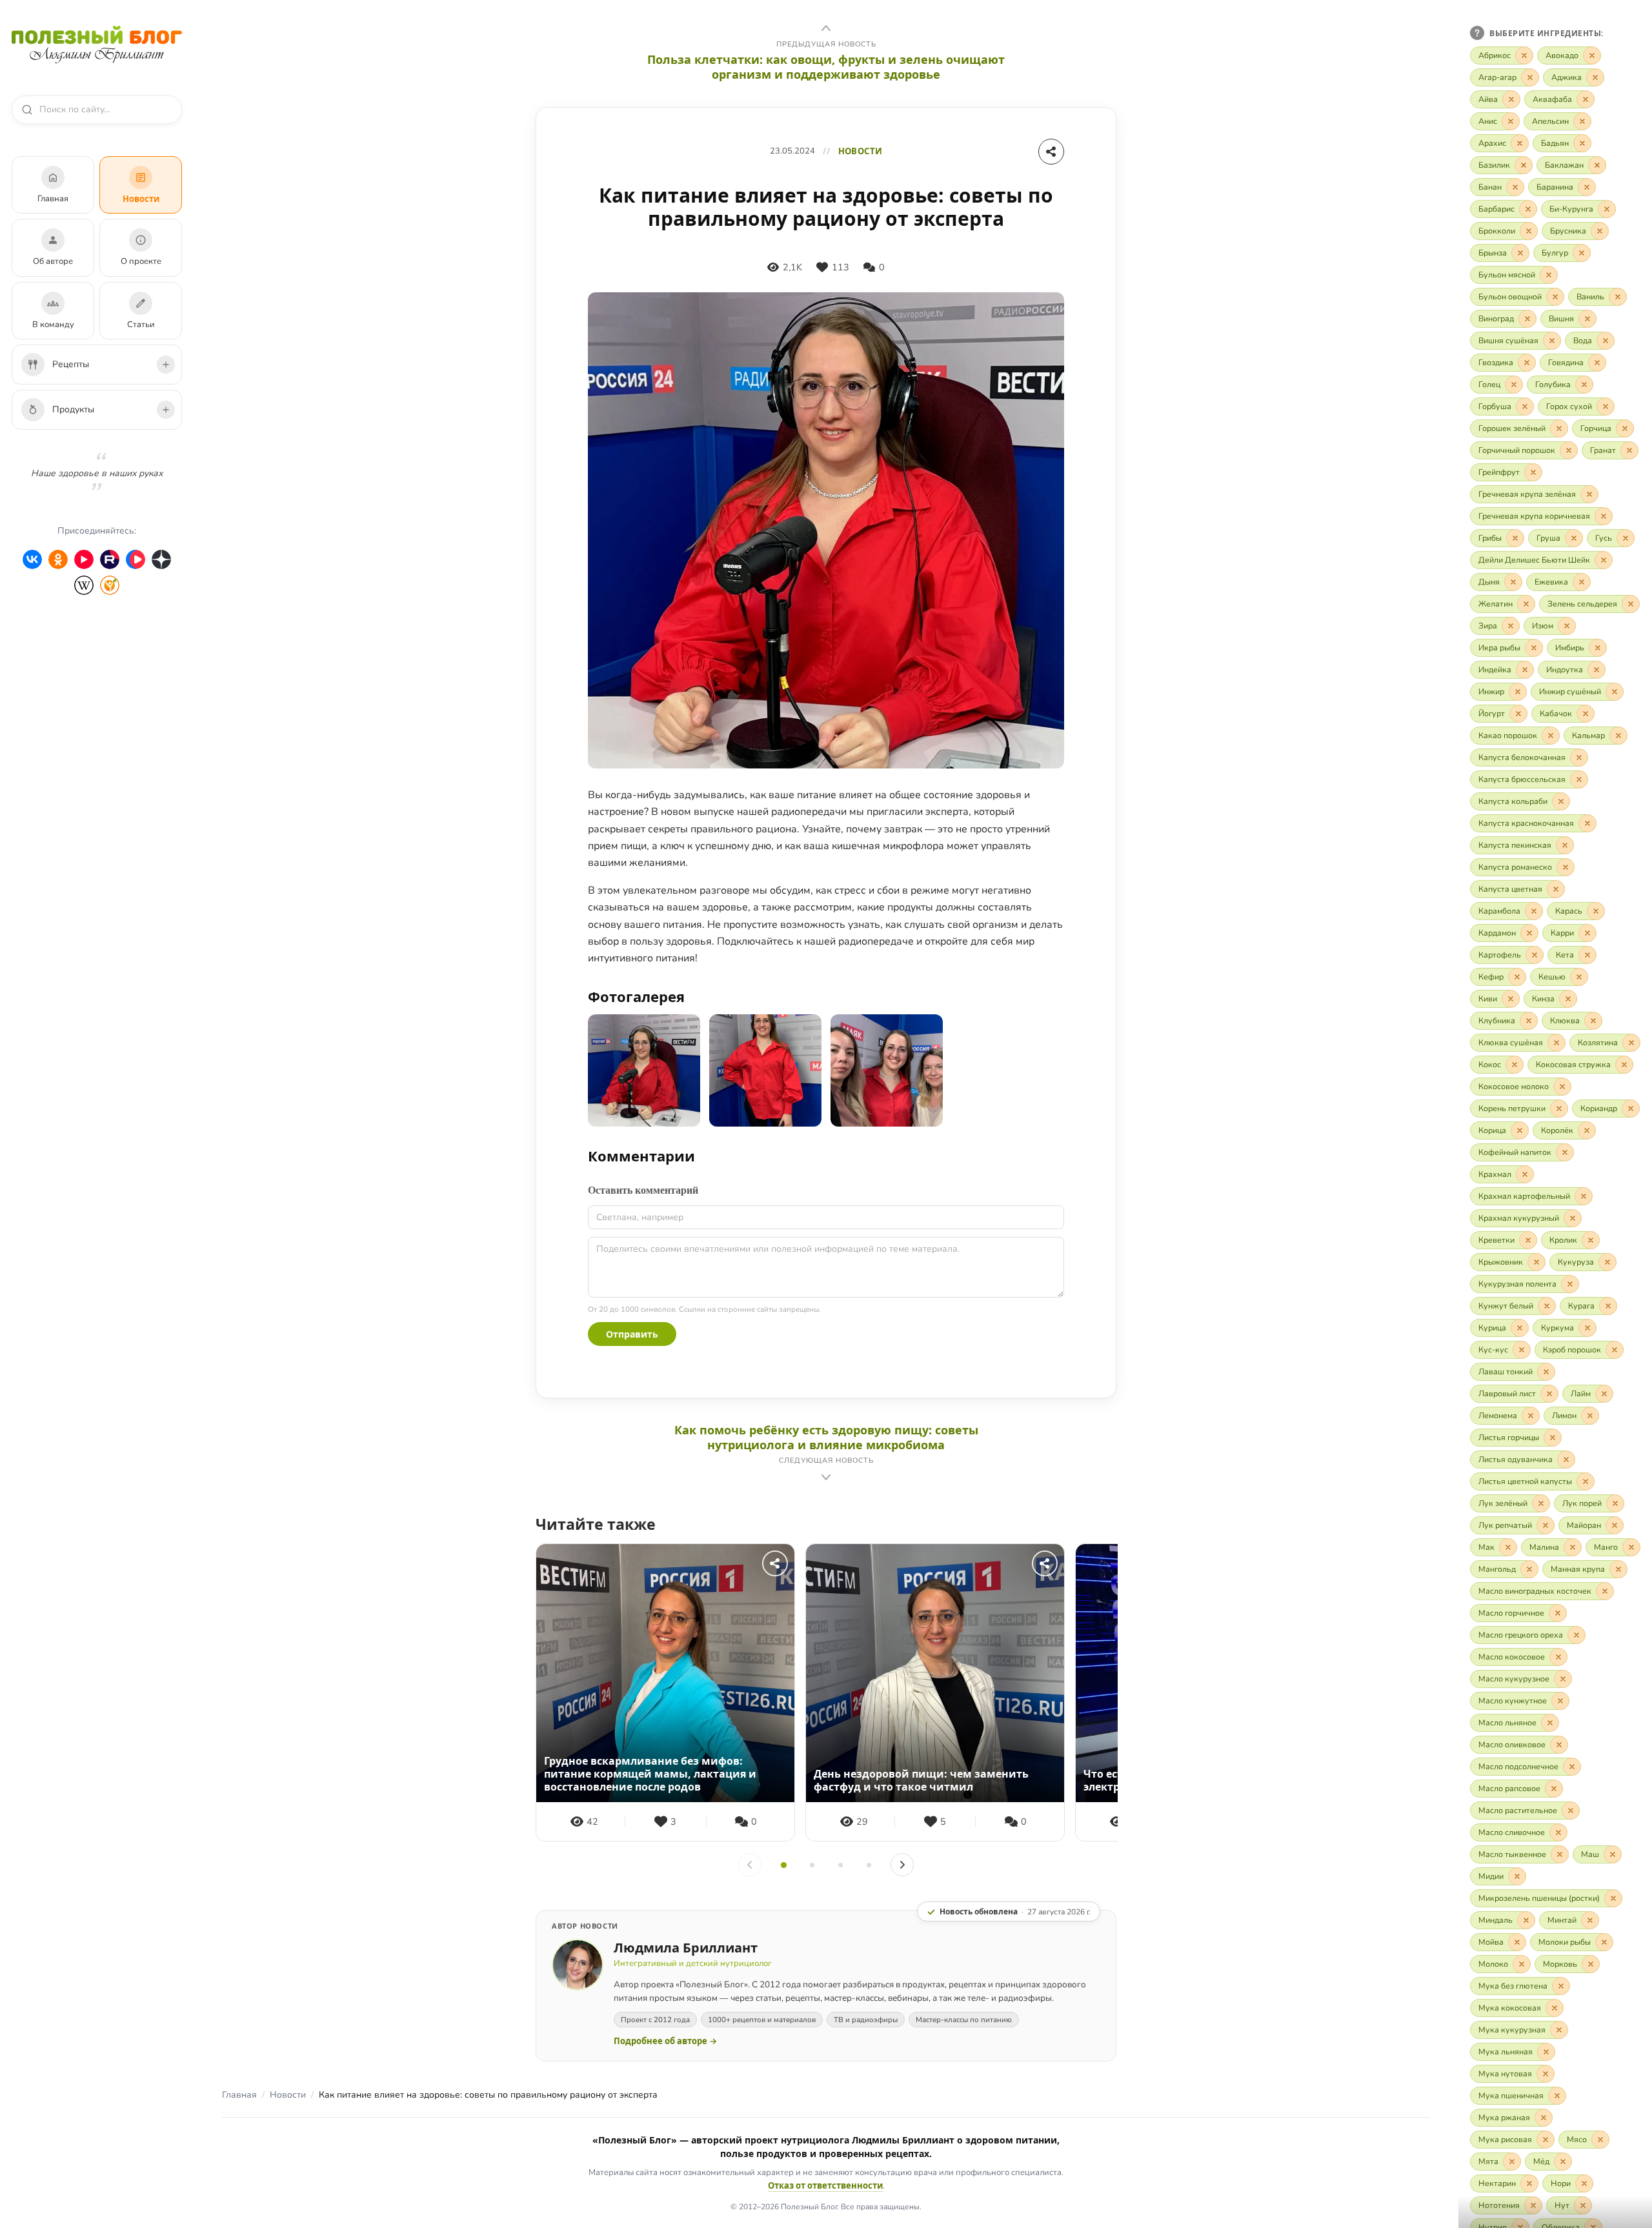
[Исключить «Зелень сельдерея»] (1631, 604)
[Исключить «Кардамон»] (1529, 933)
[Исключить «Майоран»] (1615, 1525)
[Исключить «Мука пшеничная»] (1557, 2096)
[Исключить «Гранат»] (1629, 450)
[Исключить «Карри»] (1587, 933)
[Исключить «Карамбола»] (1534, 911)
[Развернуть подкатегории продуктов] (166, 410)
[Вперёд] (902, 1865)
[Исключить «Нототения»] (1533, 2205)
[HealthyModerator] (110, 585)
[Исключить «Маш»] (1613, 1854)
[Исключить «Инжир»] (1518, 692)
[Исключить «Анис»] (1511, 121)
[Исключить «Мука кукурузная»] (1559, 2030)
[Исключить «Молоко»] (1522, 1964)
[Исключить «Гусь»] (1626, 538)
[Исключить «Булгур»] (1582, 253)
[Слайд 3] (840, 1865)
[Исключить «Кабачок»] (1586, 714)
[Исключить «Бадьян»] (1582, 143)
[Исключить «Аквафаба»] (1586, 99)
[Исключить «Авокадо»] (1592, 55)
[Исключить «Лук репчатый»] (1546, 1525)
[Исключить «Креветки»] (1528, 1240)
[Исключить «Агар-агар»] (1530, 77)
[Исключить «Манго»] (1631, 1547)
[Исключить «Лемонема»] (1531, 1416)
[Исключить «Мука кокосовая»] (1555, 2008)
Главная (239, 2095)
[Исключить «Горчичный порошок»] (1569, 450)
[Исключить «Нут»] (1583, 2205)
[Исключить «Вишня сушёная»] (1552, 341)
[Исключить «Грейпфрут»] (1533, 472)
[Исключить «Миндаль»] (1526, 1920)
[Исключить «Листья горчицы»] (1553, 1438)
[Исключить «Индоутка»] (1597, 670)
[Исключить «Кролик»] (1591, 1240)
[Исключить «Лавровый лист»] (1549, 1394)
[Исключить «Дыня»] (1513, 582)
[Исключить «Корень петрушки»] (1559, 1109)
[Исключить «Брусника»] (1600, 231)
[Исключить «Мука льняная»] (1546, 2052)
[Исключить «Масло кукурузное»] (1563, 1679)
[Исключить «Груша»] (1574, 538)
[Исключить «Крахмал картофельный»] (1584, 1196)
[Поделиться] (1051, 152)
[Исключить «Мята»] (1512, 2162)
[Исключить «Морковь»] (1591, 1964)
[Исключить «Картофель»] (1535, 955)
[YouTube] (84, 559)
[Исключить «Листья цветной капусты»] (1586, 1481)
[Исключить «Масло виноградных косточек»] (1605, 1591)
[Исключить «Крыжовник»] (1536, 1262)
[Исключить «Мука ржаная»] (1544, 2118)
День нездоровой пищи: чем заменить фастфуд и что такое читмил (921, 1780)
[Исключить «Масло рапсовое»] (1554, 1789)
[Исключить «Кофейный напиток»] (1565, 1152)
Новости (288, 2095)
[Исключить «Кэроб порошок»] (1615, 1350)
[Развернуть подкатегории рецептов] (166, 365)
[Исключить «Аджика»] (1595, 77)
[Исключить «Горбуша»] (1525, 406)
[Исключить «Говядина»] (1597, 363)
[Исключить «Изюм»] (1567, 626)
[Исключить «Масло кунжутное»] (1560, 1701)
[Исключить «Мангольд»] (1529, 1569)
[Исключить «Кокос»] (1515, 1065)
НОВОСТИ (861, 151)
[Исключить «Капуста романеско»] (1566, 867)
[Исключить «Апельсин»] (1582, 121)
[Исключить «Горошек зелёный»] (1559, 428)
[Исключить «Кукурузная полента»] (1570, 1284)
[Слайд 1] (783, 1865)
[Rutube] (110, 559)
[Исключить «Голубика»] (1584, 385)
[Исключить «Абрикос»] (1524, 55)
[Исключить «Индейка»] (1525, 670)
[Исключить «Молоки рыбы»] (1604, 1942)
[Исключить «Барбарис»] (1528, 209)
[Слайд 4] (869, 1865)
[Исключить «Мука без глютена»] (1561, 1986)
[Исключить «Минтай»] (1590, 1920)
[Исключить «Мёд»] (1563, 2162)
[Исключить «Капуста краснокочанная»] (1587, 823)
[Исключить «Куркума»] (1587, 1328)
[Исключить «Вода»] (1606, 341)
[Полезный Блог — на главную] (97, 45)
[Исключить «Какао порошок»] (1551, 736)
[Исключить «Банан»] (1515, 187)
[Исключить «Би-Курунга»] (1607, 209)
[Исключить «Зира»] (1511, 626)
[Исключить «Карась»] (1596, 911)
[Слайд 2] (812, 1865)
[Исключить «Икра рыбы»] (1534, 648)
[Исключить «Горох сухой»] (1606, 406)
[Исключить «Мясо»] (1600, 2140)
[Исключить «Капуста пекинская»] (1565, 845)
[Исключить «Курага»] (1608, 1306)
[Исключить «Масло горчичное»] (1558, 1613)
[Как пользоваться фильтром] (1477, 33)
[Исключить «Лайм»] (1604, 1394)
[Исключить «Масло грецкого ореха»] (1576, 1635)
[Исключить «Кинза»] (1568, 999)
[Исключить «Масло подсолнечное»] (1572, 1767)
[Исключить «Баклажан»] (1597, 165)
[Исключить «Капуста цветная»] (1556, 889)
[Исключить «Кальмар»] (1618, 736)
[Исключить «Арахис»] (1520, 143)
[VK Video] (136, 559)
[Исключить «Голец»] (1514, 385)
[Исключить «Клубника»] (1529, 1021)
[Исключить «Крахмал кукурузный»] (1573, 1218)
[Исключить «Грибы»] (1515, 538)
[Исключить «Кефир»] (1517, 977)
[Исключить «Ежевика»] (1582, 582)
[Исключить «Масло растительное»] (1571, 1811)
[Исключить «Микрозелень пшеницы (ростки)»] (1613, 1898)
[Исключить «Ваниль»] (1618, 297)
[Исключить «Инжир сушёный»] (1615, 692)
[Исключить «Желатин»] (1526, 604)
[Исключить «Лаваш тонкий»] (1546, 1372)
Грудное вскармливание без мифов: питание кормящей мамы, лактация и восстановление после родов (650, 1774)
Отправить (632, 1334)
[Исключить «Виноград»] (1527, 319)
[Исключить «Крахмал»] (1525, 1174)
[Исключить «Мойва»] (1517, 1942)
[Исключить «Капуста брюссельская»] (1579, 779)
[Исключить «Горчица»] (1625, 428)
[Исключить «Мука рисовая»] (1546, 2140)
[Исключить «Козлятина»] (1631, 1043)
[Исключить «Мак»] (1508, 1547)
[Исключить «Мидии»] (1517, 1876)
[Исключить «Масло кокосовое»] (1558, 1657)
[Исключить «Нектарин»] (1529, 2183)
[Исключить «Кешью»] (1579, 977)
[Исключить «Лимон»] (1590, 1416)
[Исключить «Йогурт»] (1518, 714)
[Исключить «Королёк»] (1587, 1130)
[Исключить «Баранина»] (1587, 187)
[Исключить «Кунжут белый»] (1547, 1306)
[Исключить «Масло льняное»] (1550, 1723)
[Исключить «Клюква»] (1593, 1021)
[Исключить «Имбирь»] (1598, 648)
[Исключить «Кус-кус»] (1522, 1350)
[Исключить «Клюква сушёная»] (1556, 1043)
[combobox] (103, 110)
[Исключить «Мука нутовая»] (1546, 2074)
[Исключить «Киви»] (1511, 999)
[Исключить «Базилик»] (1524, 165)
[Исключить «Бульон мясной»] (1549, 275)
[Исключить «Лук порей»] (1615, 1503)
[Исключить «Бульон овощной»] (1555, 297)
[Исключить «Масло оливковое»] (1559, 1745)
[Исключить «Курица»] (1520, 1328)
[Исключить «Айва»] (1511, 99)
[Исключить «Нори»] (1584, 2183)
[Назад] (750, 1865)
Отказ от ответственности (825, 2185)
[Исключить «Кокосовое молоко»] (1562, 1087)
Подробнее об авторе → (665, 2041)
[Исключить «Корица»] (1520, 1130)
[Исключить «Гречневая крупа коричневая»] (1604, 516)
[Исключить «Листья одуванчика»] (1566, 1460)
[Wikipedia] (84, 585)
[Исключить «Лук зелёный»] (1541, 1503)
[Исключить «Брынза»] (1520, 253)
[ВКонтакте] (32, 559)
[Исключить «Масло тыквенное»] (1560, 1854)
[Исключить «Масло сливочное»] (1558, 1832)
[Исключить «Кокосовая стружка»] (1624, 1065)
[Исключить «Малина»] (1573, 1547)
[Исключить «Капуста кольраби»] (1561, 801)
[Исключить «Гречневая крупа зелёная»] (1589, 494)
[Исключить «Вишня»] (1587, 319)
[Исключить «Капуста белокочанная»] (1579, 758)
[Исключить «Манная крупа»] (1618, 1569)
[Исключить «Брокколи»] (1529, 231)
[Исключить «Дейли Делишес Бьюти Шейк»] (1604, 560)
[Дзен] (161, 559)
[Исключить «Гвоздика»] (1527, 363)
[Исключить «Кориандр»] (1631, 1109)
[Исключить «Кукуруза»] (1607, 1262)
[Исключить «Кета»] (1587, 955)
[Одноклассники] (58, 559)
